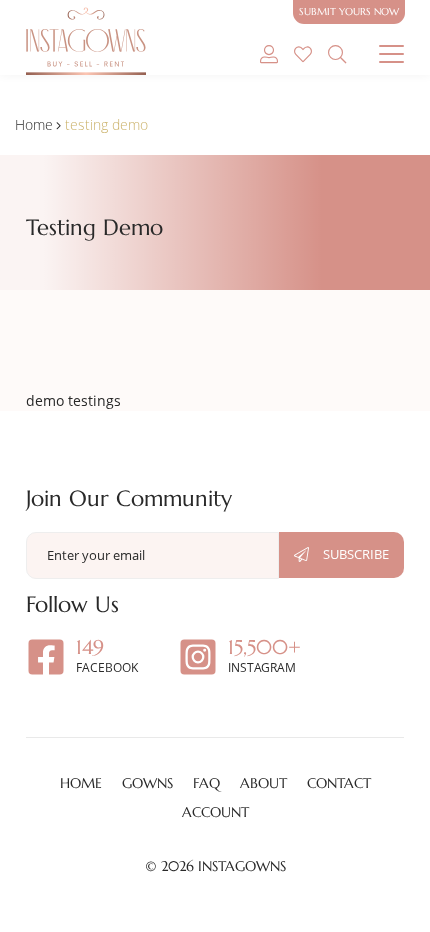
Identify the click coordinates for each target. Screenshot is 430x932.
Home (34, 124)
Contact (339, 783)
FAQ (206, 783)
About (263, 783)
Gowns (147, 783)
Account (215, 812)
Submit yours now (349, 11)
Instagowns (242, 866)
